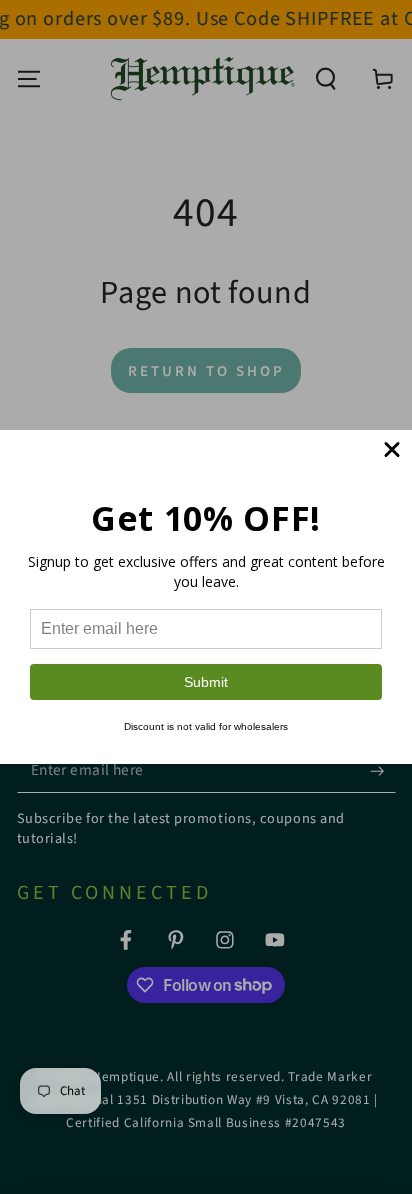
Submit (206, 682)
